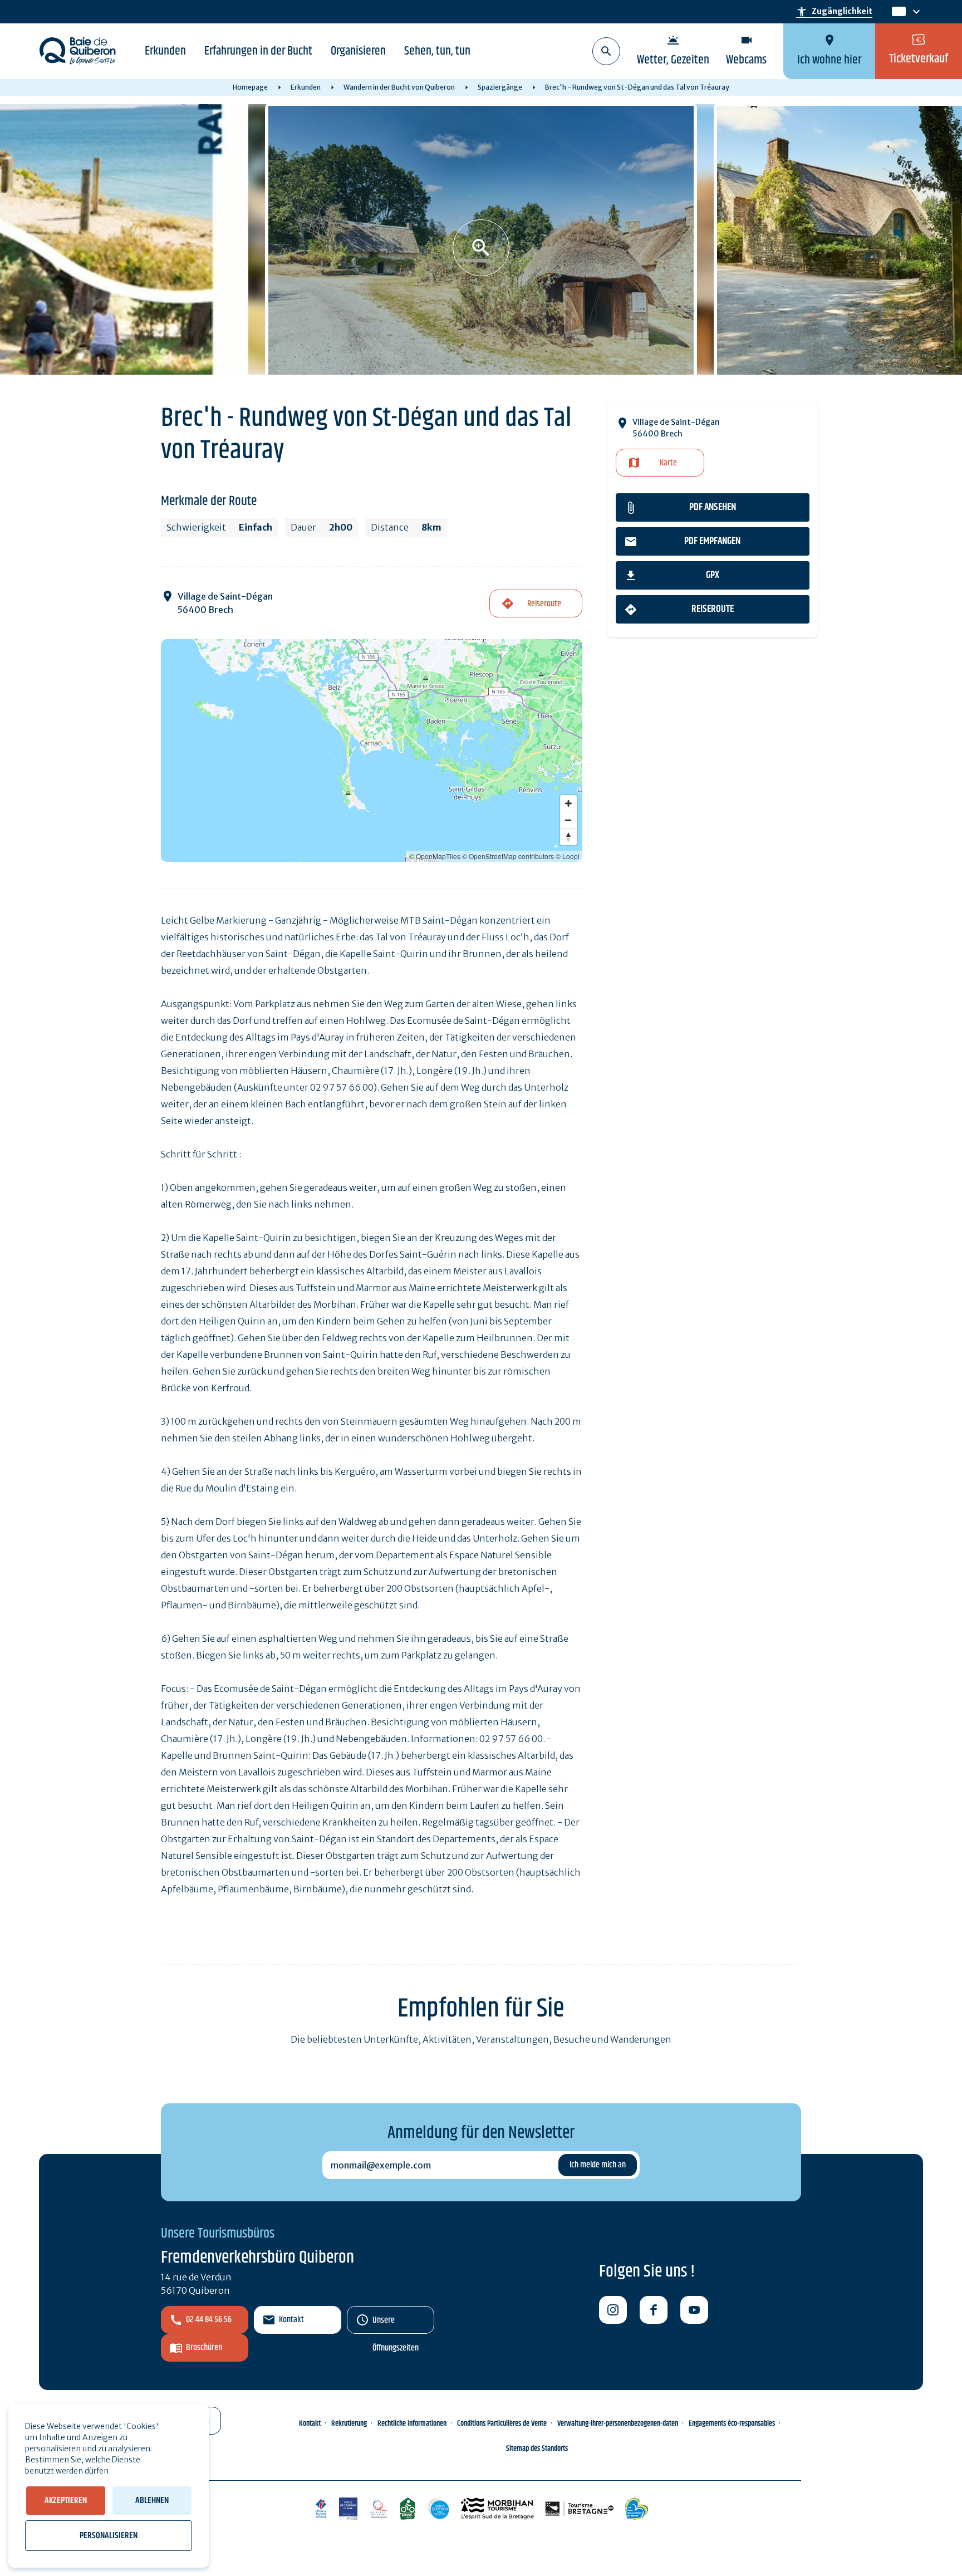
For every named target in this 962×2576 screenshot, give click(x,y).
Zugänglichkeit (834, 12)
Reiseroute (713, 609)
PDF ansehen (713, 507)
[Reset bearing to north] (568, 837)
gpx (713, 575)
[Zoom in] (568, 803)
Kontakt (291, 2320)
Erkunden (165, 51)
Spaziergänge (500, 87)
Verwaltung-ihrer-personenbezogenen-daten (618, 2423)
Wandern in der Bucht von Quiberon (399, 87)
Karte (668, 463)
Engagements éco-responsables (732, 2423)
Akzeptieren (66, 2501)
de (898, 12)
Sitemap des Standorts (537, 2449)
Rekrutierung (349, 2423)
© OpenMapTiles (435, 856)
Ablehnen (152, 2501)
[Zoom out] (568, 820)
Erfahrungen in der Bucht (258, 51)
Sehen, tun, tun (437, 51)
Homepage (250, 87)
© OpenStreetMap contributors (508, 856)
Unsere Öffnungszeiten (396, 2324)
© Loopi (568, 856)
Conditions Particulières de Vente (502, 2423)
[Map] (372, 750)
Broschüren (204, 2347)
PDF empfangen (712, 541)
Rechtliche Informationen (412, 2423)
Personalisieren (109, 2536)
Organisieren (358, 51)
